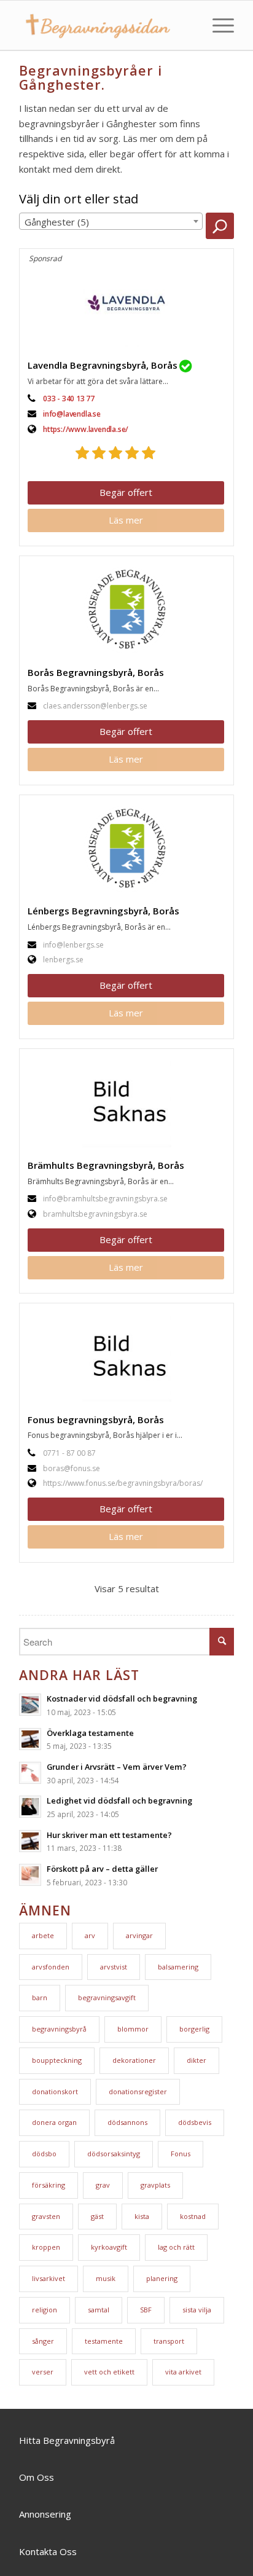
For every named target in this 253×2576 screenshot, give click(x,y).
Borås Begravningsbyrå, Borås (96, 672)
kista (142, 2216)
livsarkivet (49, 2278)
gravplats (155, 2185)
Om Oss (37, 2477)
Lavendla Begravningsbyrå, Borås (103, 365)
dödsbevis (195, 2122)
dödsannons (127, 2122)
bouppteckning (57, 2060)
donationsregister (138, 2091)
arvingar (139, 1935)
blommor (133, 2029)
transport (169, 2341)
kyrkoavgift (109, 2247)
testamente (104, 2341)
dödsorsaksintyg (114, 2154)
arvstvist (114, 1967)
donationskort (55, 2091)
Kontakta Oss (48, 2551)
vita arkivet (183, 2372)
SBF (146, 2310)
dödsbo (44, 2154)
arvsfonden (51, 1967)
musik (106, 2278)
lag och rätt (176, 2247)
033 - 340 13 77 (69, 399)
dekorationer (134, 2060)
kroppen (46, 2247)
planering (162, 2278)
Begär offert (126, 492)
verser (43, 2372)
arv (90, 1935)
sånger (43, 2341)
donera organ (54, 2122)
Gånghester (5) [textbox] (57, 222)
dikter (197, 2060)
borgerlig (194, 2029)
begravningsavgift (107, 1997)
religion (45, 2310)
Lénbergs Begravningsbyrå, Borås (103, 911)
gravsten (46, 2216)
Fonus (181, 2154)
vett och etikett (109, 2372)
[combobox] (111, 221)
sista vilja (197, 2310)
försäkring (49, 2185)
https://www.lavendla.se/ (86, 429)
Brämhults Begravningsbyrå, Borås (106, 1165)
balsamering (178, 1967)
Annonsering (45, 2514)
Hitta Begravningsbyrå (67, 2440)
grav (103, 2185)
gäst (97, 2216)
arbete (43, 1935)
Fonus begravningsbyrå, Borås (96, 1420)
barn (40, 1997)
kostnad (193, 2216)
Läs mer (126, 520)
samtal (99, 2310)
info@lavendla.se (72, 414)
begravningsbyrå (59, 2029)
